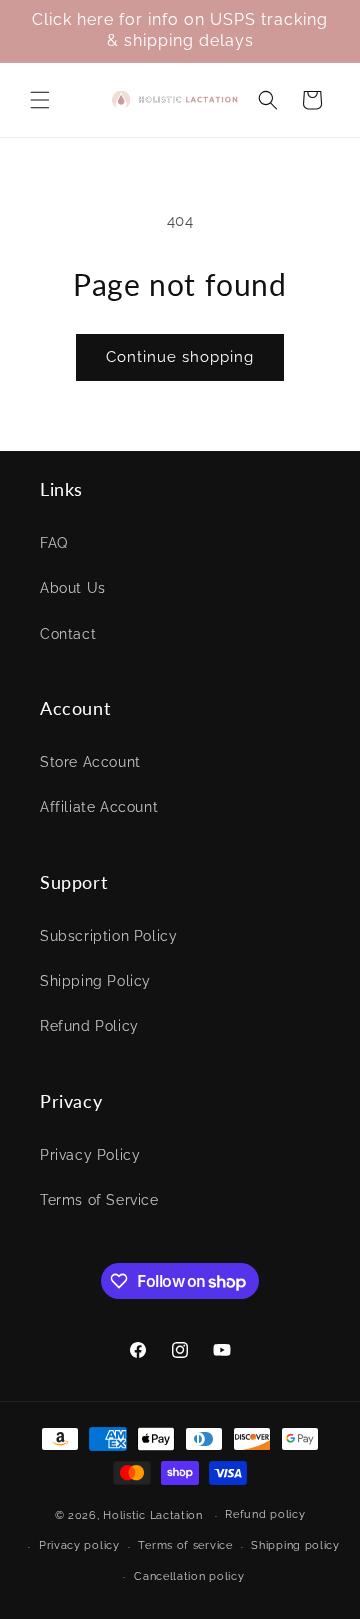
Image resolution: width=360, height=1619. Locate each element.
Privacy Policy (90, 1155)
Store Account (90, 762)
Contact (68, 634)
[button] (40, 100)
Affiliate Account (99, 807)
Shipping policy (295, 1545)
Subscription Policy (108, 936)
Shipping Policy (95, 981)
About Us (73, 588)
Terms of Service (99, 1200)
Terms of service (185, 1545)
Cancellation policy (189, 1576)
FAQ (54, 543)
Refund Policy (89, 1026)
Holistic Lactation (153, 1515)
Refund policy (265, 1514)
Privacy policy (79, 1545)
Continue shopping (180, 357)
